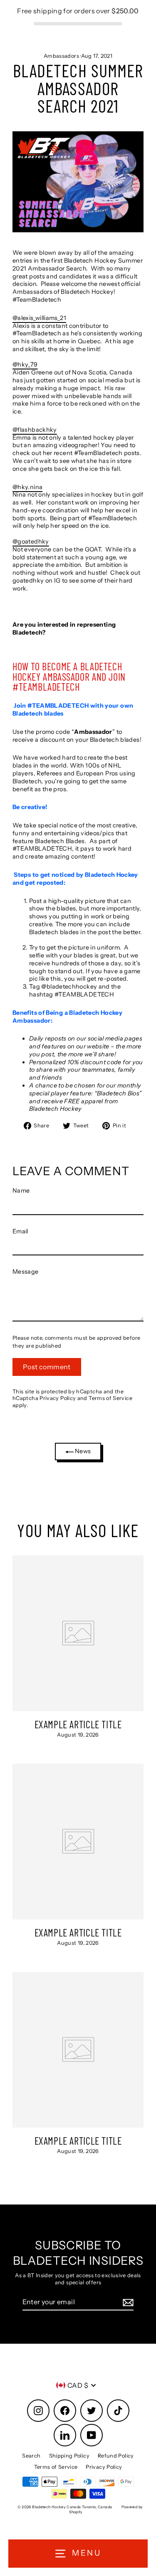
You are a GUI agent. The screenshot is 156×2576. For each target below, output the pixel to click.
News (82, 1451)
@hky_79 (25, 364)
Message (26, 1272)
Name (21, 1191)
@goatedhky (31, 541)
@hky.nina (27, 487)
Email (20, 1231)
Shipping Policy (69, 2456)
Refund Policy (116, 2456)
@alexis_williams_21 (39, 318)
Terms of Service (110, 1398)
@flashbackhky (35, 430)
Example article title (78, 1724)
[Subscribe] (127, 2302)
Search (31, 2456)
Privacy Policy (58, 1398)
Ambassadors (61, 56)
